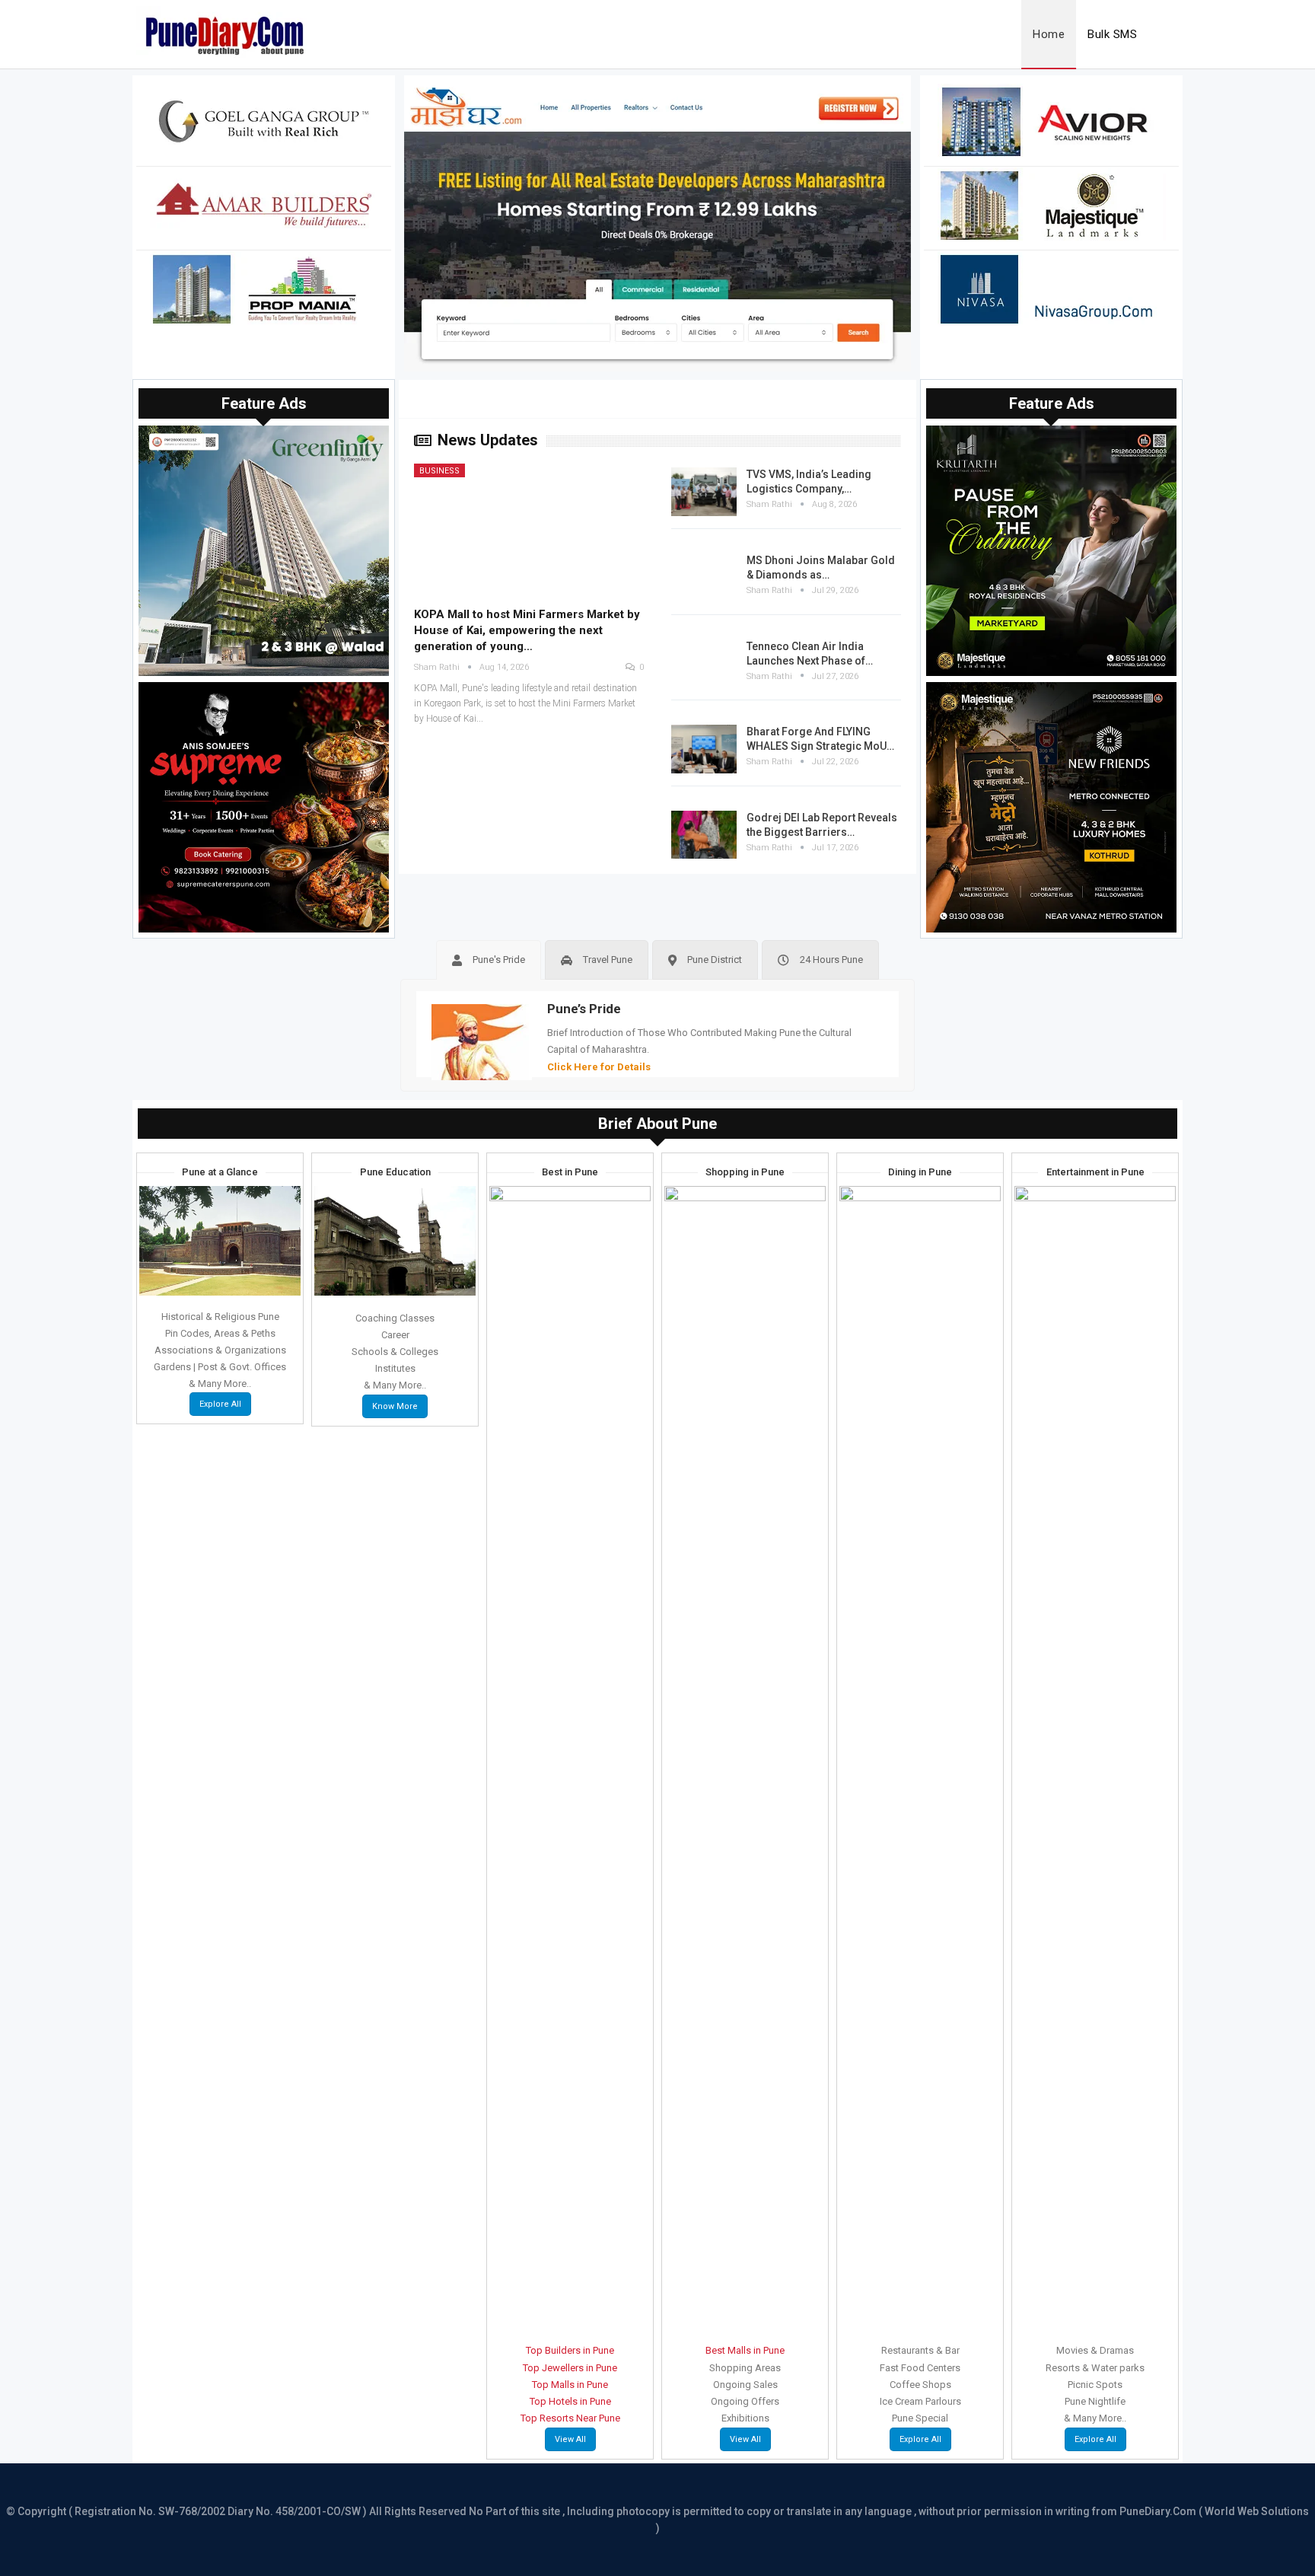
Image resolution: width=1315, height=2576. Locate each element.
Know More (395, 1406)
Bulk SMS (1112, 34)
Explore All (220, 1404)
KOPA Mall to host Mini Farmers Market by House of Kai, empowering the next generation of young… (527, 630)
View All (570, 2439)
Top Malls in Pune (570, 2385)
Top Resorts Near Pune (570, 2418)
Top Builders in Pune (570, 2350)
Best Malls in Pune (745, 2350)
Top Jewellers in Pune (570, 2368)
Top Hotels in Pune (570, 2401)
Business (439, 471)
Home (1049, 34)
